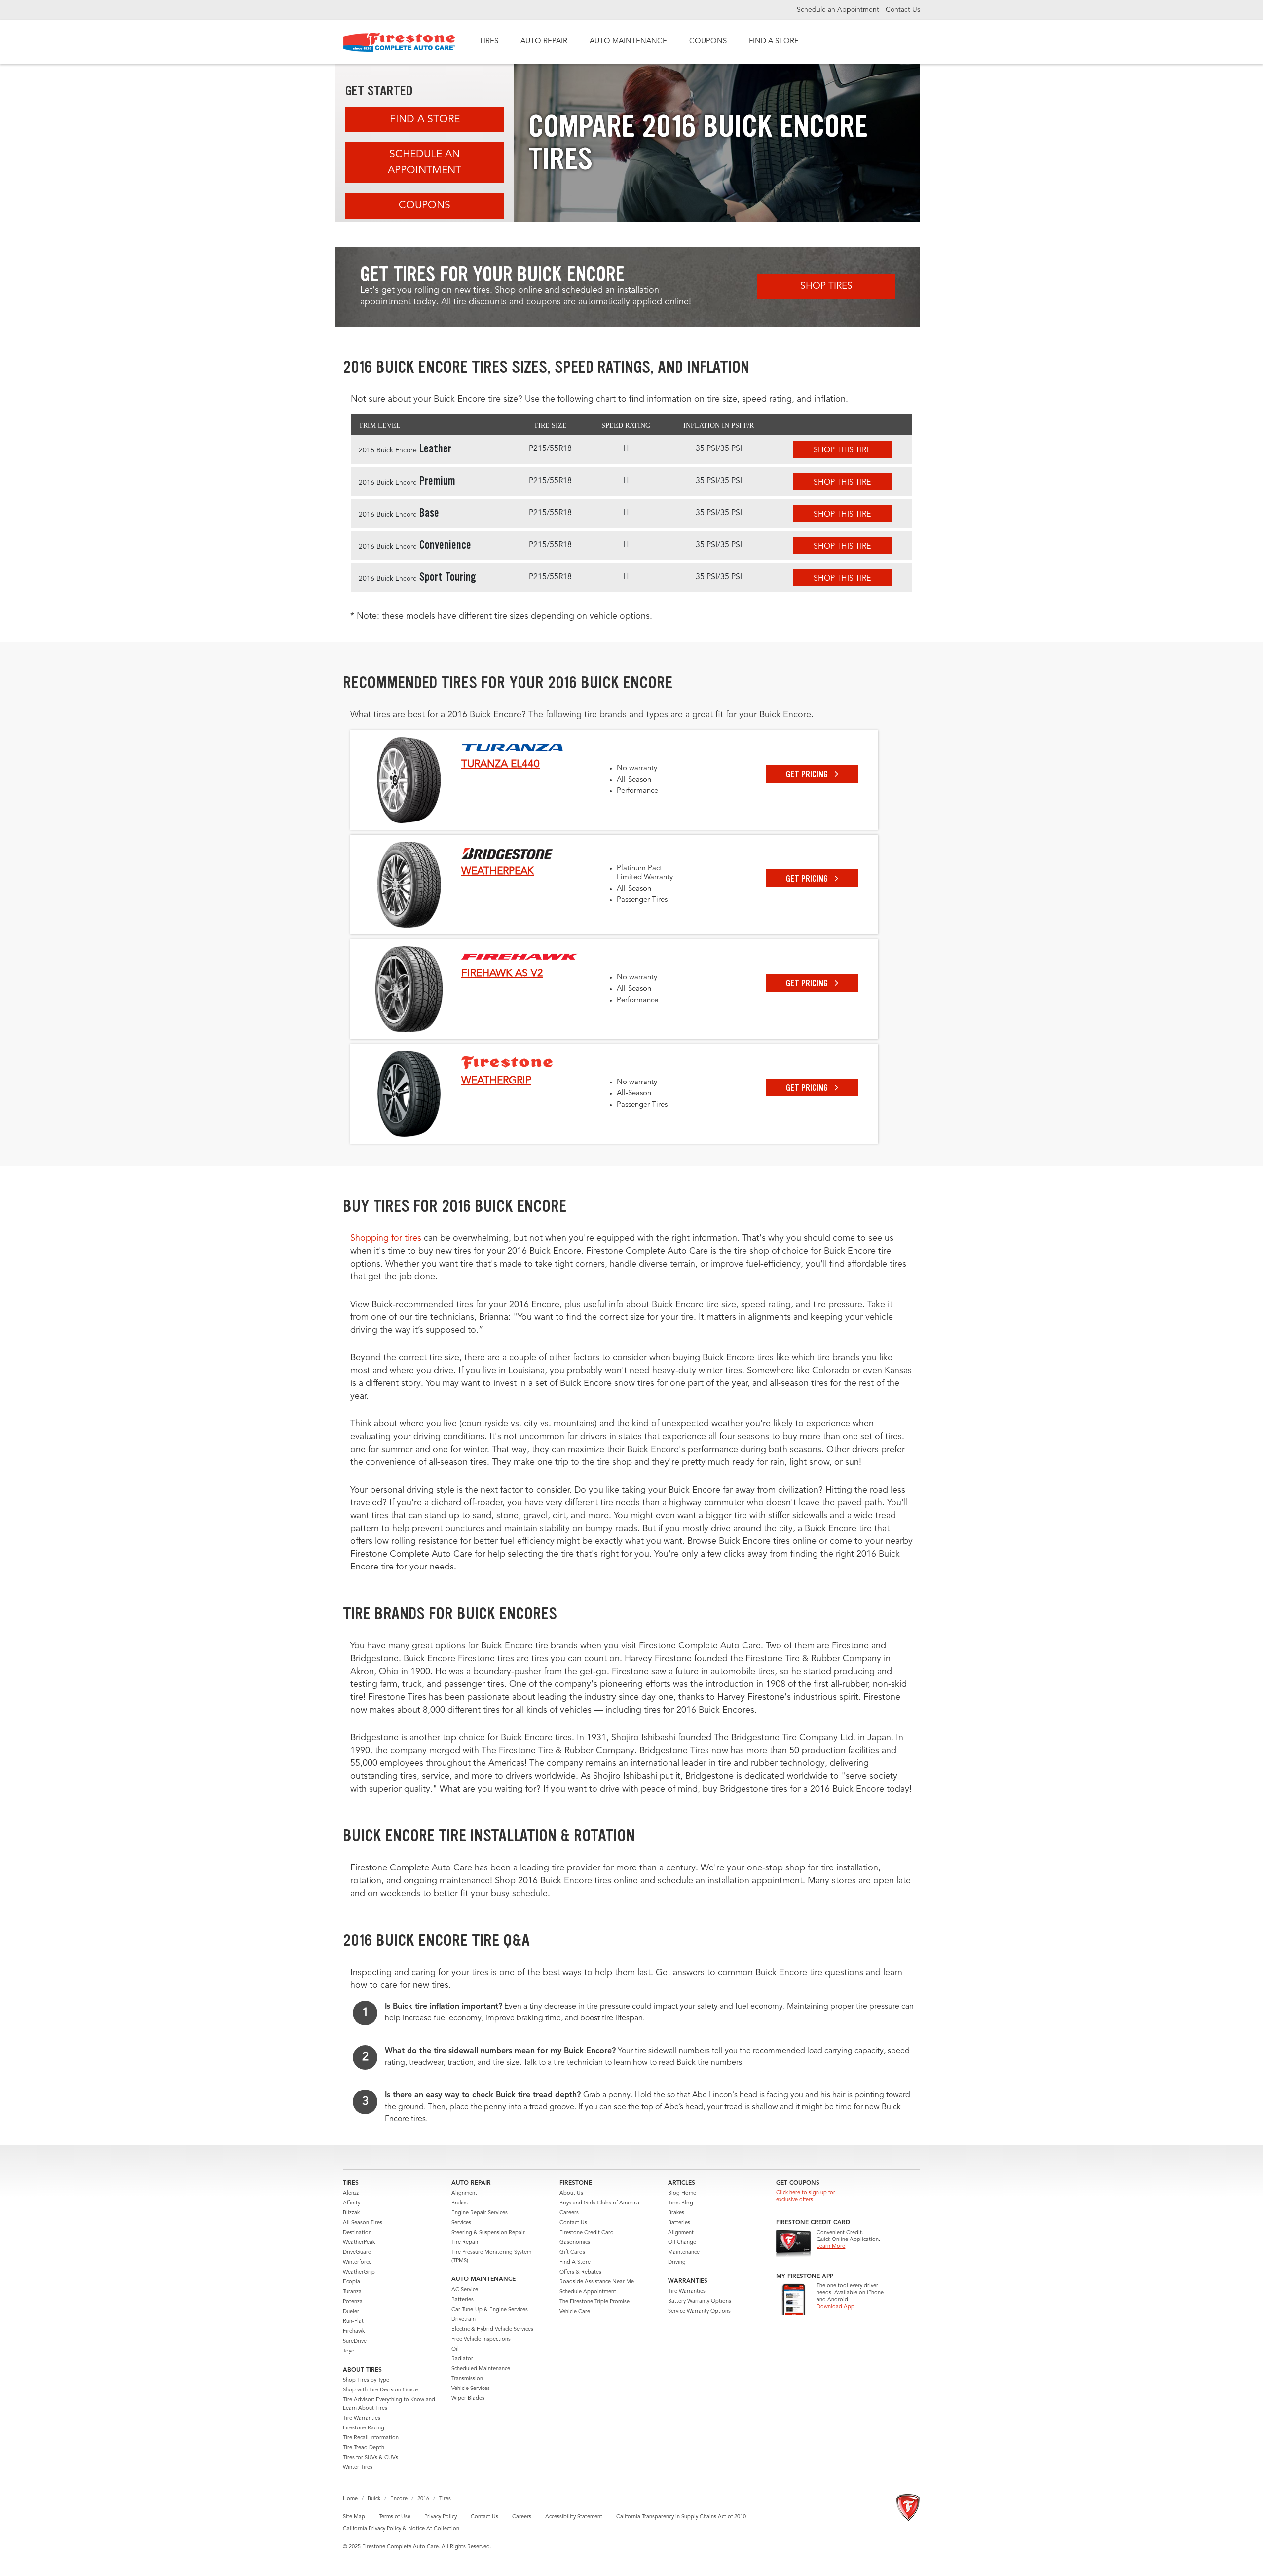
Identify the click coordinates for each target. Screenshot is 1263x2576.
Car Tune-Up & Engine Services (490, 2310)
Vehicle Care (575, 2312)
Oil (455, 2349)
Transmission (467, 2379)
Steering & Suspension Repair (488, 2233)
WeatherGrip (359, 2272)
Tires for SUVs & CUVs (371, 2458)
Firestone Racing (364, 2428)
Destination (357, 2233)
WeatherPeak (359, 2243)
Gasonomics (575, 2243)
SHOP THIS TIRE (842, 450)
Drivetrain (464, 2320)
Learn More (831, 2247)
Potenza (353, 2302)
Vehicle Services (471, 2389)
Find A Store (425, 120)
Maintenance (684, 2253)
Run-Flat (353, 2322)
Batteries (463, 2300)
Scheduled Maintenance (481, 2369)
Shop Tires (826, 286)
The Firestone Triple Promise (594, 2302)
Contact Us (903, 10)
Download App (836, 2307)
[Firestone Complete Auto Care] (399, 42)
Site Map (354, 2517)
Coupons (425, 205)
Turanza (352, 2292)
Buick (374, 2499)
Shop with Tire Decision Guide (380, 2390)
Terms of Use (395, 2517)
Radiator (462, 2359)
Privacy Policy (441, 2517)
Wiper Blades (468, 2399)
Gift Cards (572, 2253)
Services (461, 2223)
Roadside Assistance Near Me (597, 2282)
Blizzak (351, 2213)
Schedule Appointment (588, 2292)
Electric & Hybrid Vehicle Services (492, 2330)
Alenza (351, 2193)
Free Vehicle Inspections (481, 2339)
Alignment (464, 2193)
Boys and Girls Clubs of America (599, 2203)
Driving (677, 2262)
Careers (569, 2213)
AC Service (465, 2290)
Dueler (351, 2312)
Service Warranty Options (699, 2311)
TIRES (489, 42)
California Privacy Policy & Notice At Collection (401, 2529)
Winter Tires (358, 2468)
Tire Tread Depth (364, 2448)
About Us (571, 2193)
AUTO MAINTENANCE (628, 42)
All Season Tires (363, 2223)
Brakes (460, 2203)
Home (350, 2499)
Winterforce (357, 2262)
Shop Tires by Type (366, 2380)
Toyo (349, 2351)
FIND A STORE (774, 42)
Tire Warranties (362, 2418)
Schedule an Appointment (839, 10)
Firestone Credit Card (587, 2233)
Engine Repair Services (480, 2213)
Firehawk (354, 2332)
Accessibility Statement (574, 2517)
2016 (423, 2499)
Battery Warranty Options (700, 2301)
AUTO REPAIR (544, 42)
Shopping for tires (386, 1238)
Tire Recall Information (371, 2438)
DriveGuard (357, 2253)
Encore (399, 2499)
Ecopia (352, 2282)
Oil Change (682, 2243)
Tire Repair (465, 2243)
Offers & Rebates (580, 2272)
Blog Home (682, 2193)
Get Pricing (808, 774)
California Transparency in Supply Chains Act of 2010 (681, 2517)
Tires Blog (681, 2203)
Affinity (352, 2203)
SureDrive (355, 2341)
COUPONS (708, 42)
